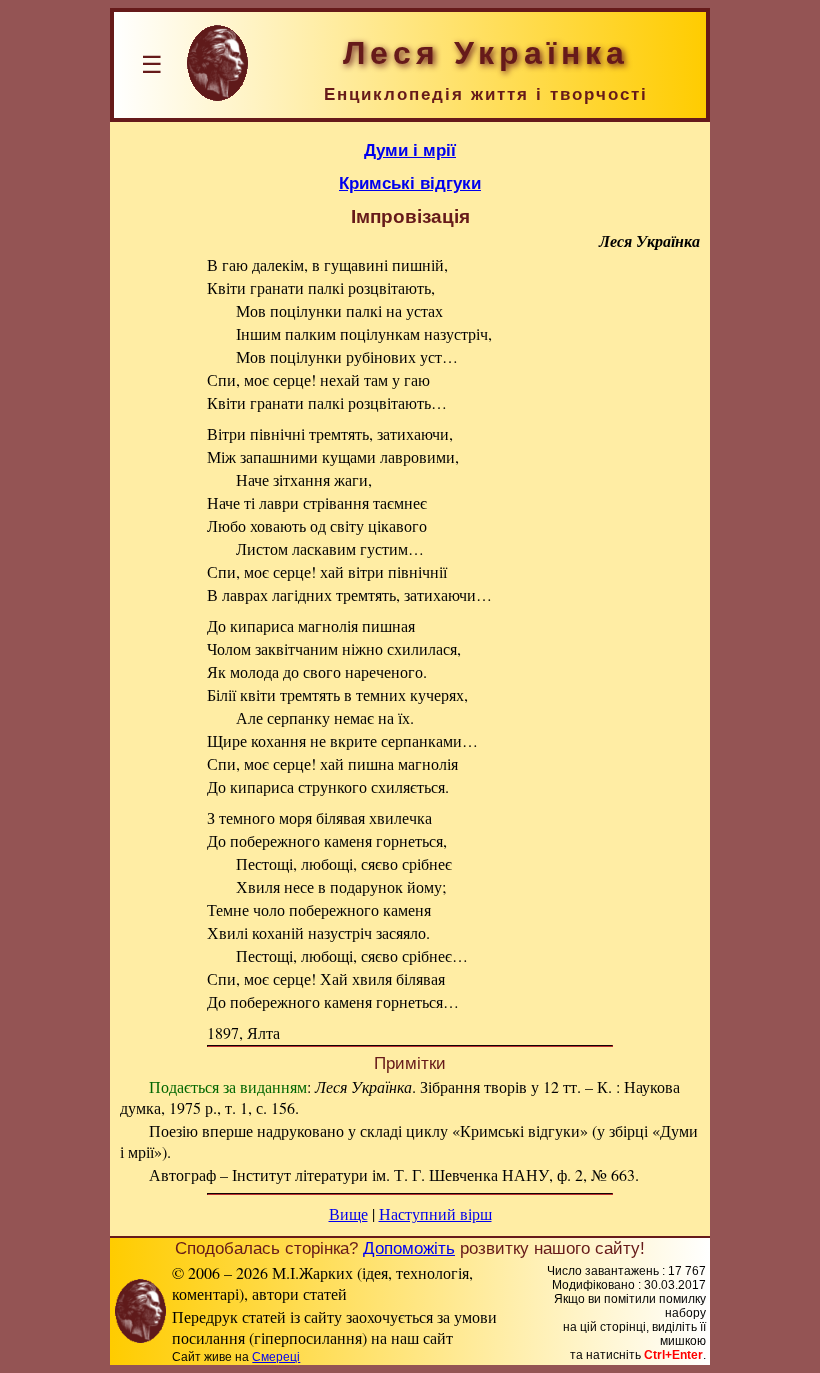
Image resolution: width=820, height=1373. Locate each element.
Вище (348, 1213)
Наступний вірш (435, 1213)
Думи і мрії (410, 150)
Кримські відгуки (410, 183)
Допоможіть (409, 1248)
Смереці (276, 1357)
